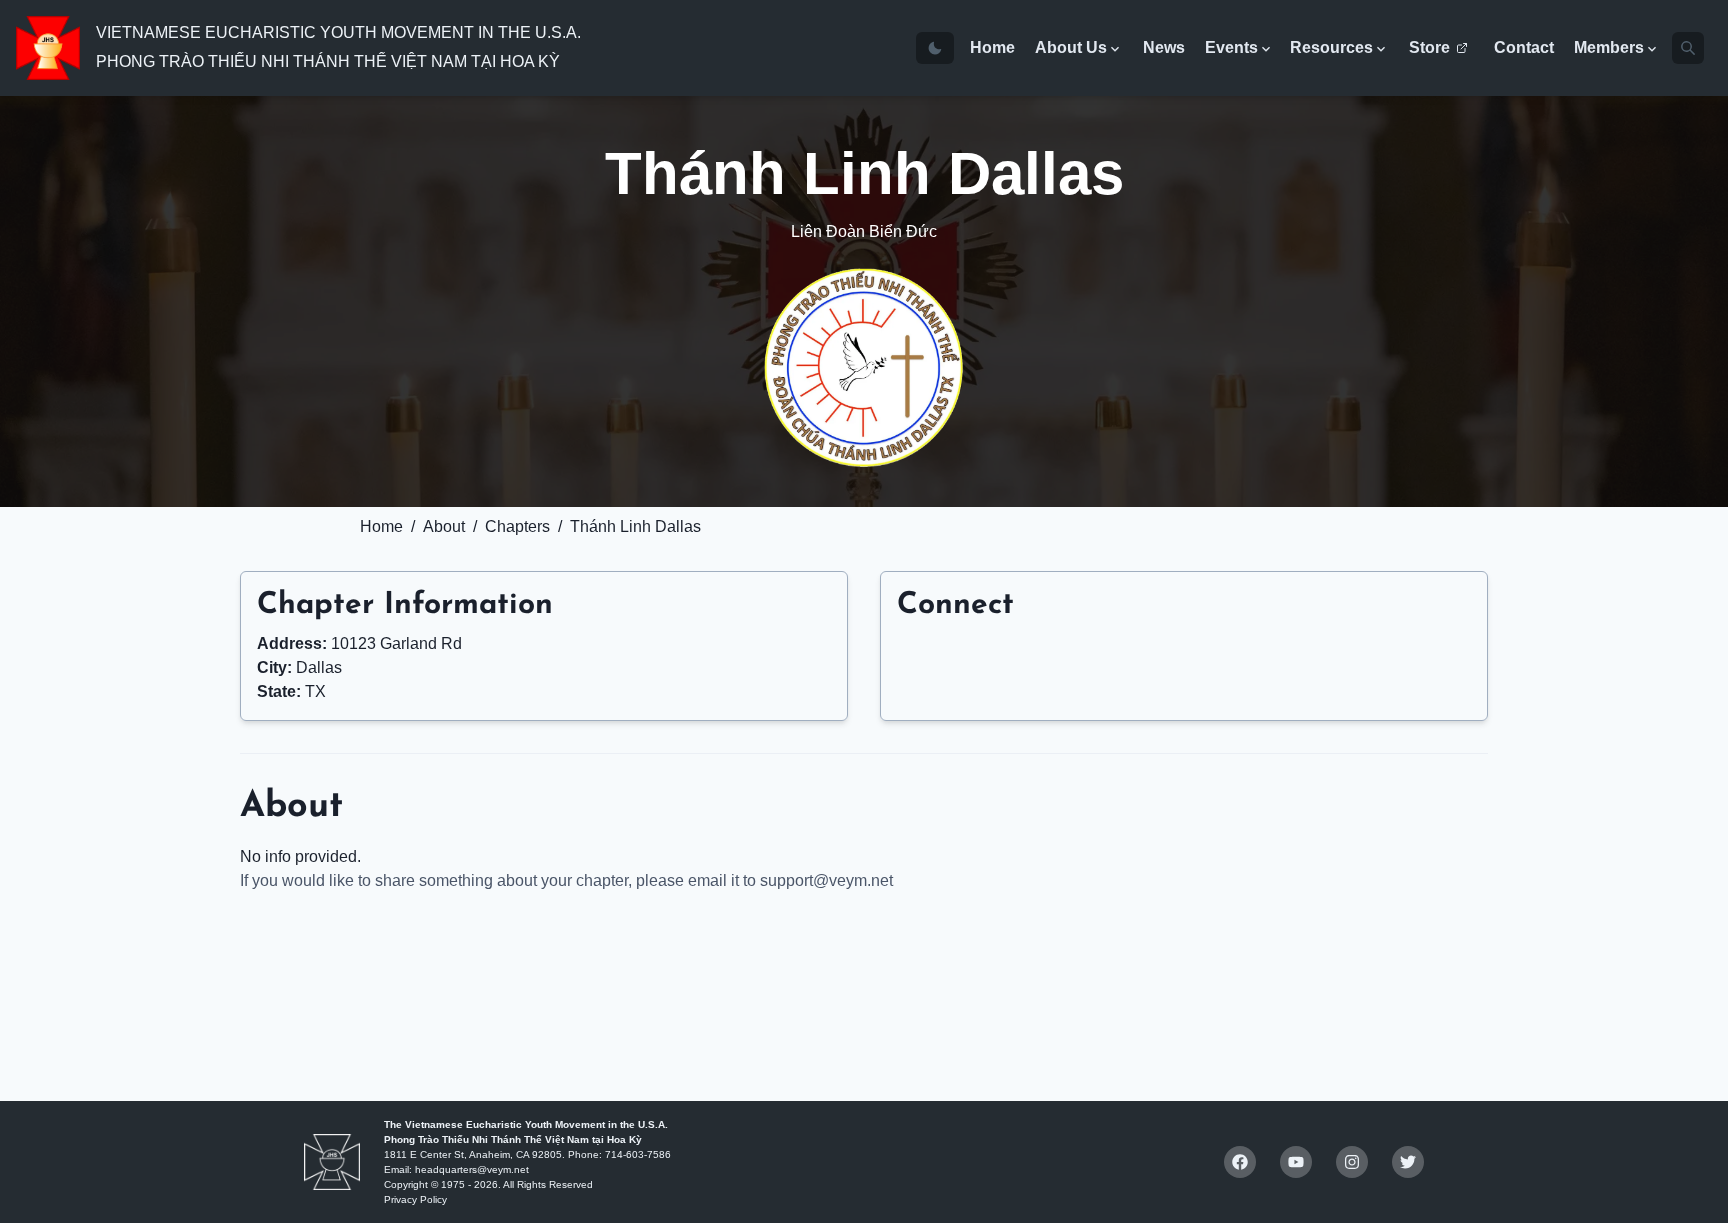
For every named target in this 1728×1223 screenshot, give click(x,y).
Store (1429, 47)
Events (1231, 47)
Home (992, 47)
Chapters (517, 526)
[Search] (1688, 48)
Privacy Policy (415, 1199)
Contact (1524, 47)
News (1164, 47)
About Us (1071, 47)
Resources (1331, 47)
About (444, 526)
